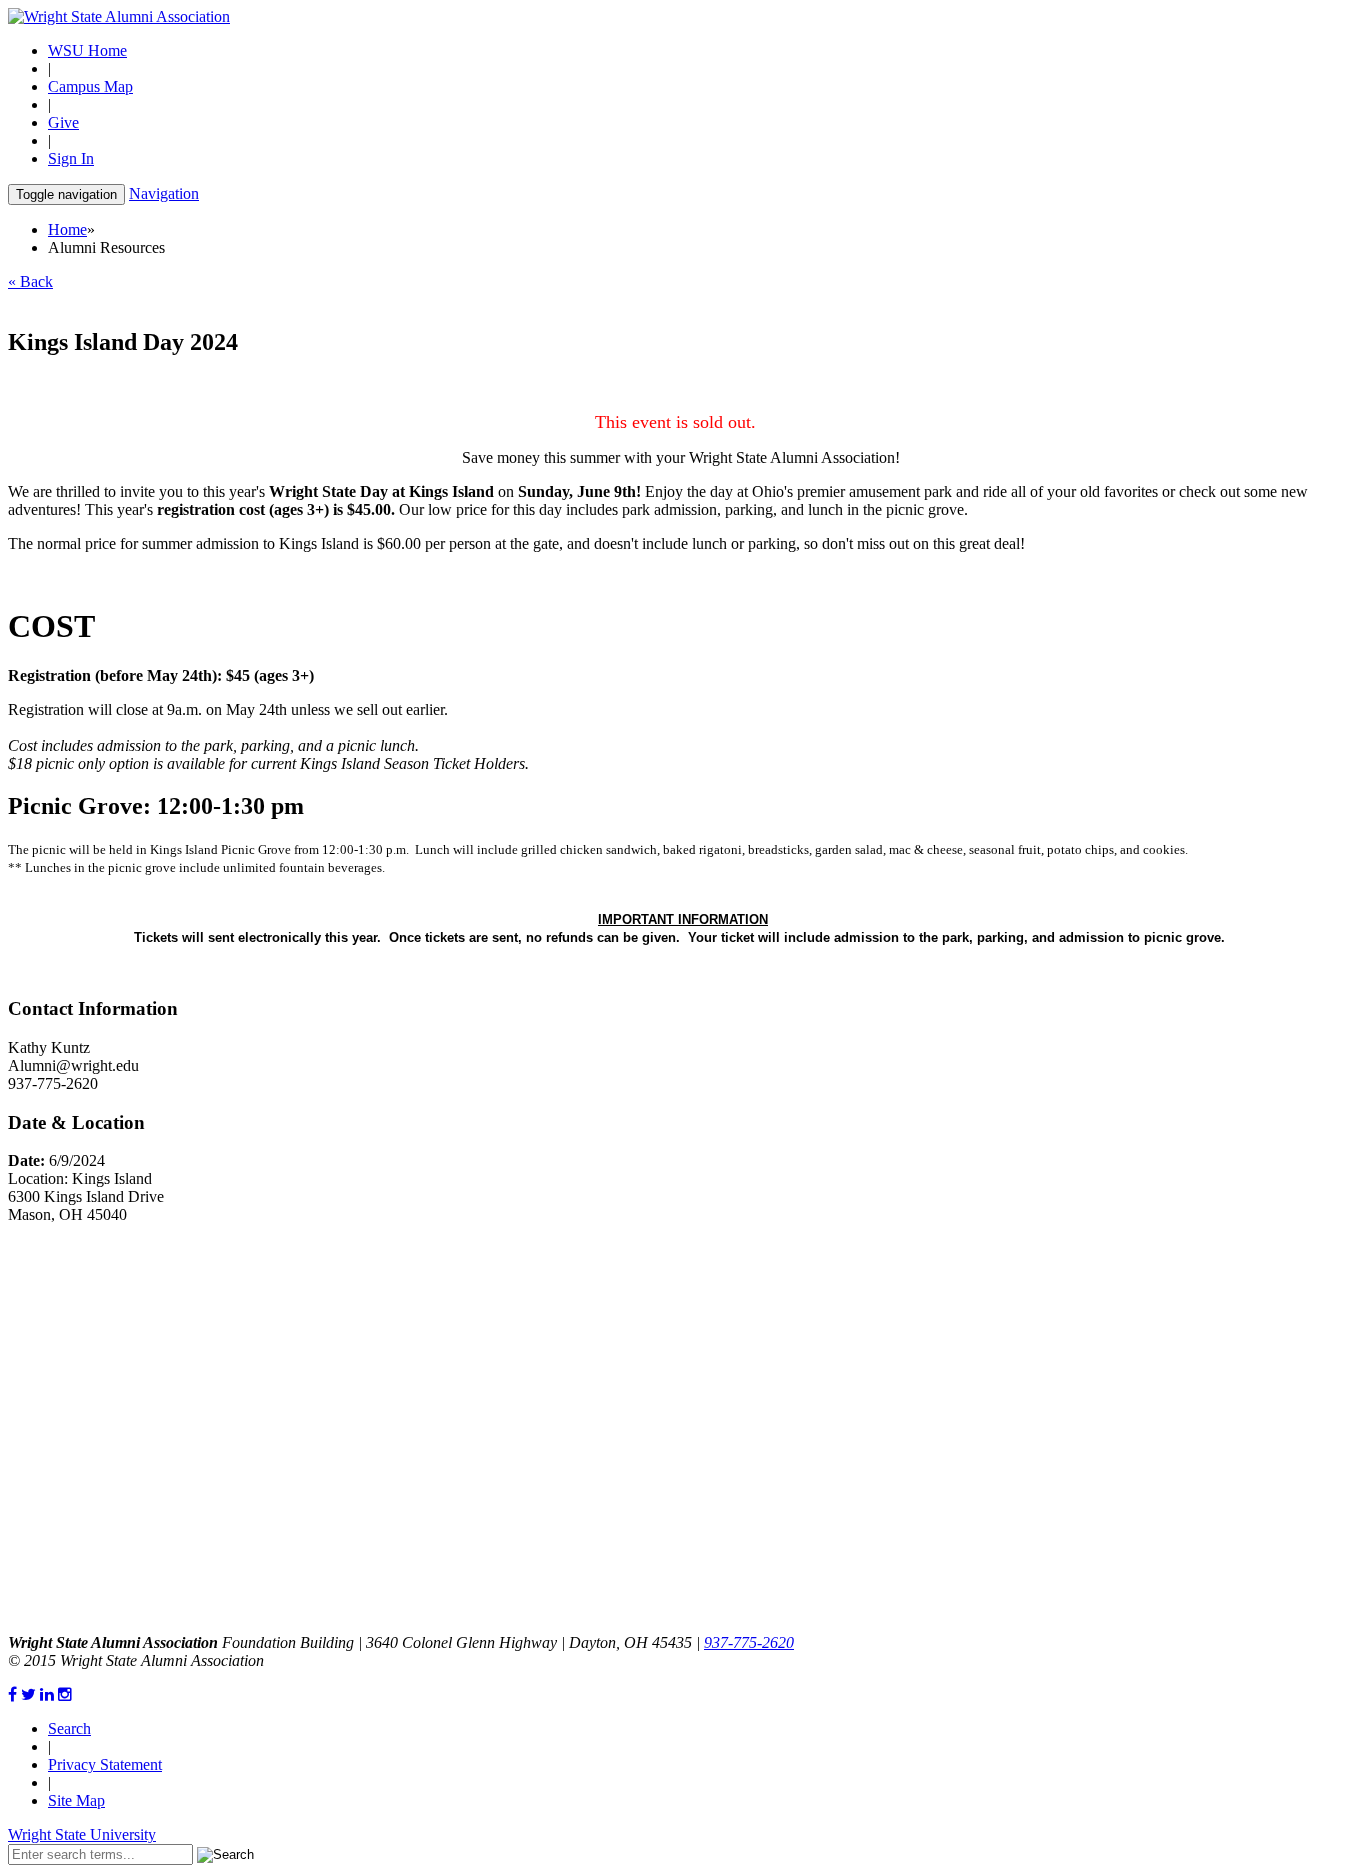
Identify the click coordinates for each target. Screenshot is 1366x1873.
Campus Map (90, 86)
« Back (30, 281)
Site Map (76, 1800)
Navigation (164, 193)
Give (63, 122)
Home (67, 229)
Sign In (71, 158)
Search (69, 1728)
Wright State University (82, 1834)
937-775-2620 (749, 1642)
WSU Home (87, 50)
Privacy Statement (105, 1764)
